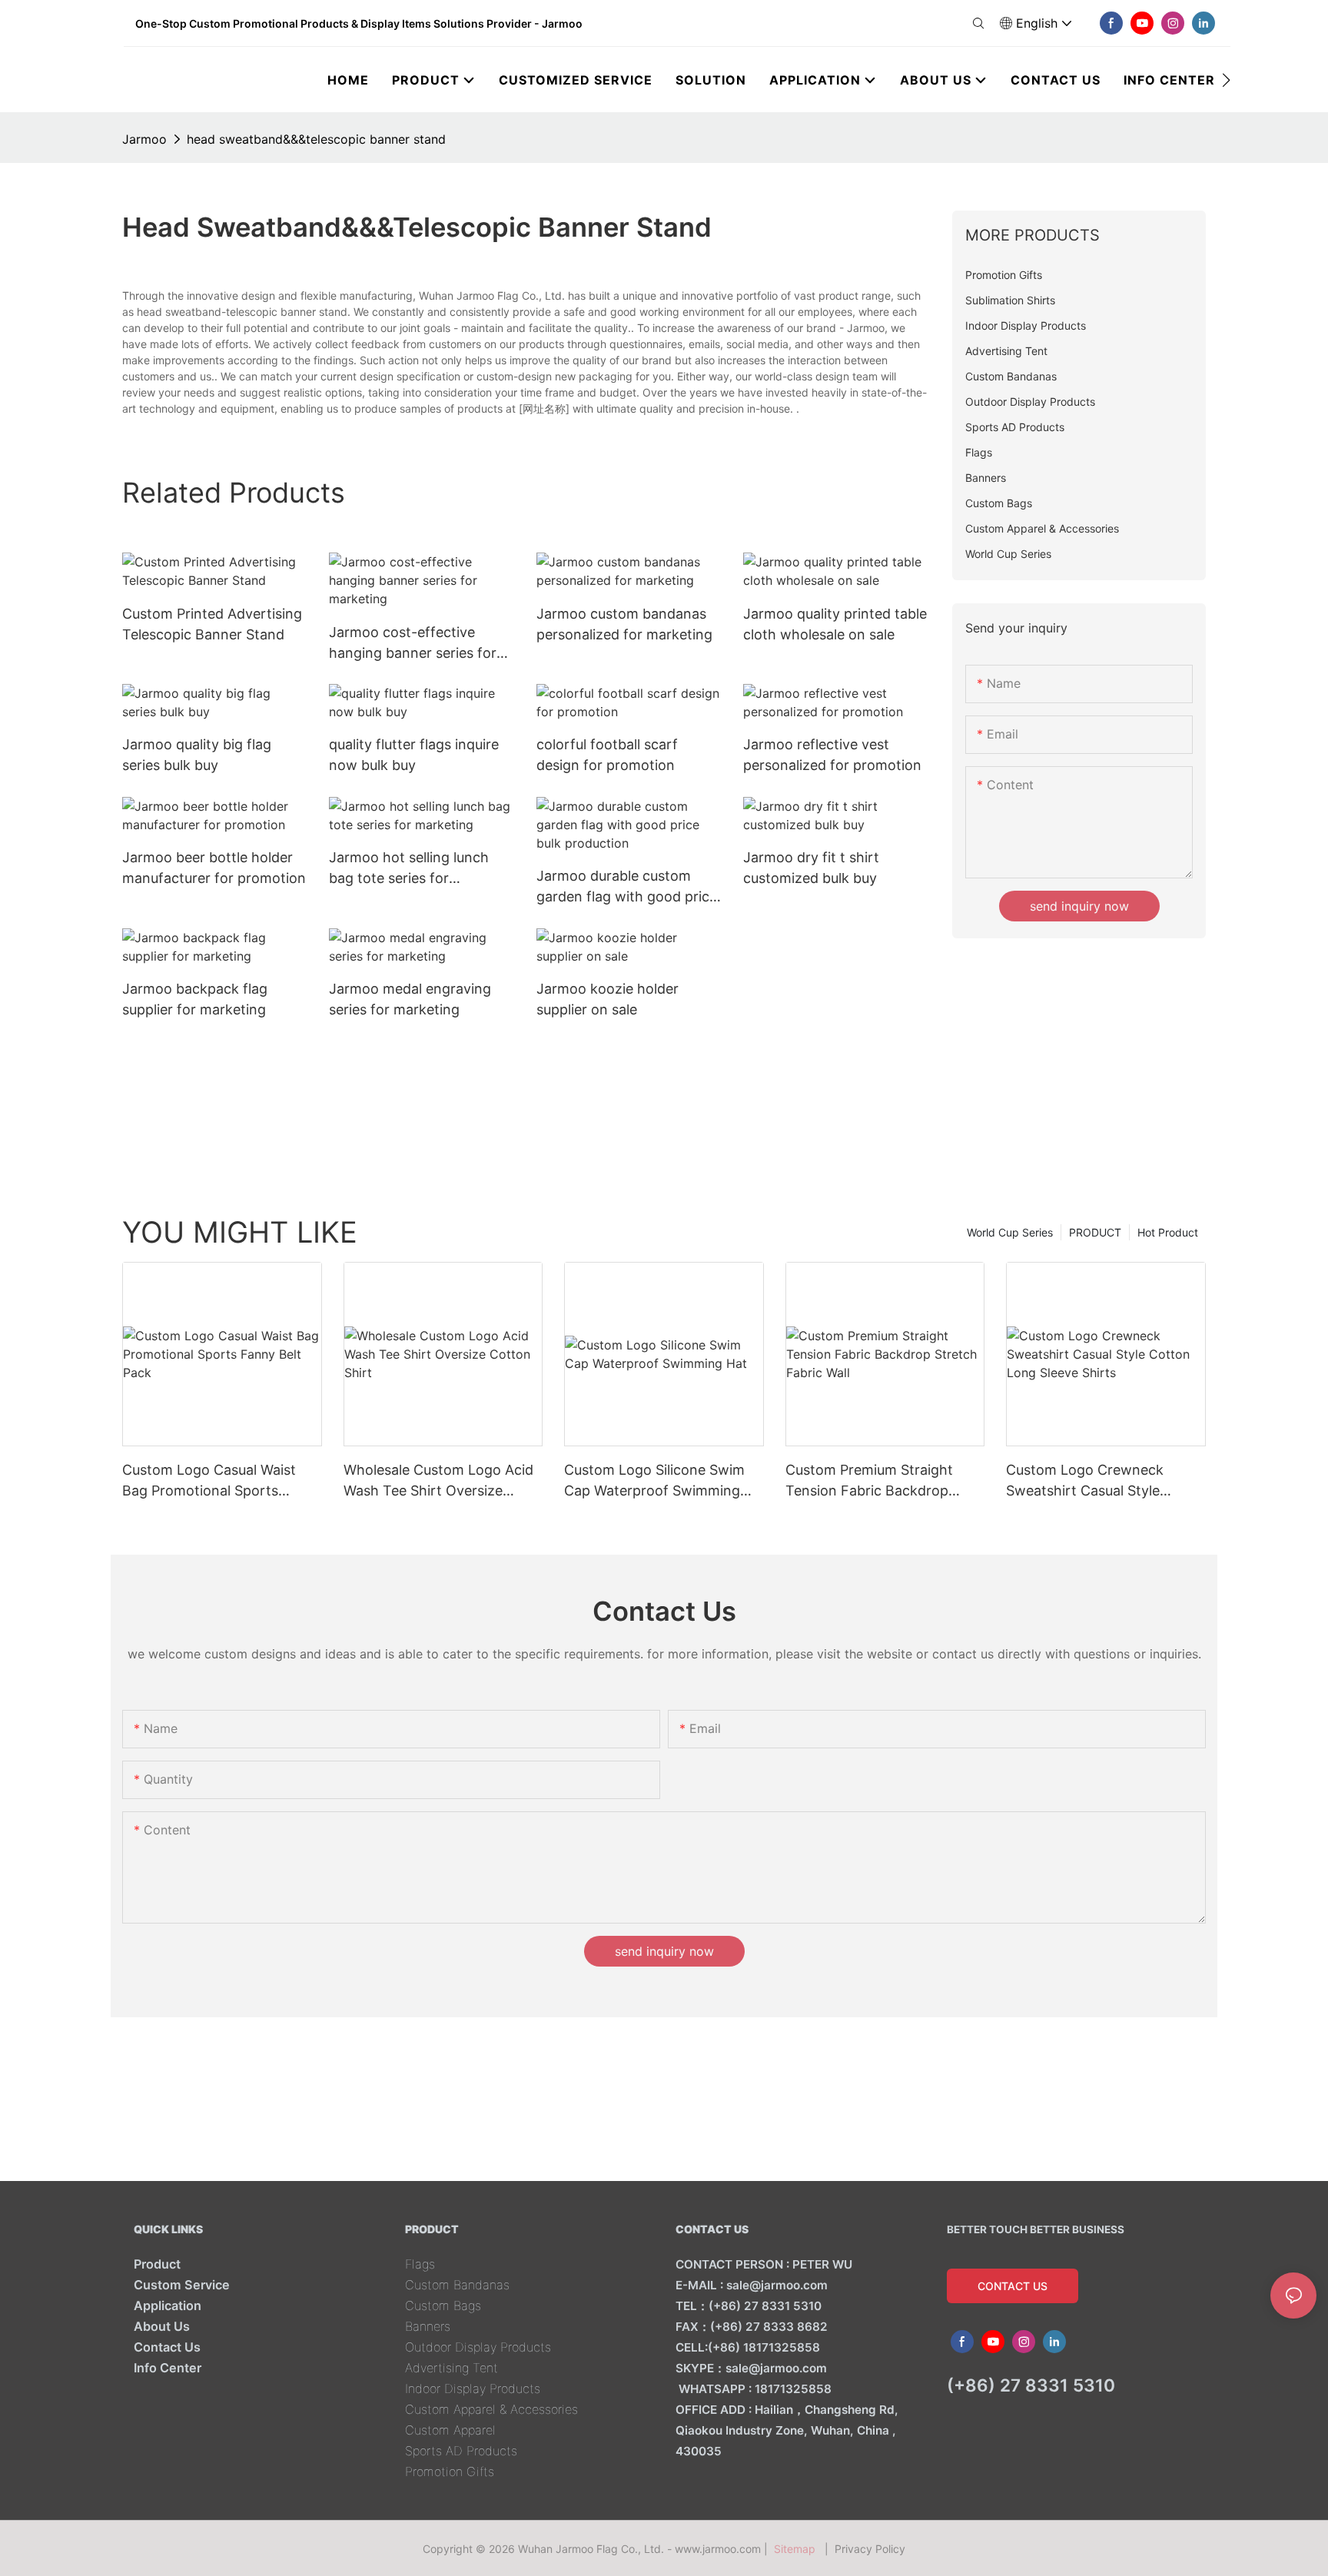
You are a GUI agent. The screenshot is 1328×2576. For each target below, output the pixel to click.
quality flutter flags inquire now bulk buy (414, 755)
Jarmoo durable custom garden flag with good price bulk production (627, 887)
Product (157, 2264)
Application (168, 2305)
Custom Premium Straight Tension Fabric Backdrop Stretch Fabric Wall (869, 1481)
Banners (428, 2326)
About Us (162, 2326)
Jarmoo (144, 139)
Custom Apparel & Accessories (491, 2409)
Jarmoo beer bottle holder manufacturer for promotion (214, 868)
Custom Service (182, 2285)
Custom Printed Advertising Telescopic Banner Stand (212, 624)
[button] (1226, 80)
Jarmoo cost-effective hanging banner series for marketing (413, 644)
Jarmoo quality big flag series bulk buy (197, 755)
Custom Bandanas (457, 2285)
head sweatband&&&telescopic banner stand (316, 139)
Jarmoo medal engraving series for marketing (410, 999)
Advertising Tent (452, 2368)
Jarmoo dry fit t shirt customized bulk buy (811, 868)
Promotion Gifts (450, 2471)
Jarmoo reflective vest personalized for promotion (832, 755)
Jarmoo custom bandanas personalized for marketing (624, 624)
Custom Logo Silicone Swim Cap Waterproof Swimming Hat (654, 1481)
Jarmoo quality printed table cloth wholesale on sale (835, 624)
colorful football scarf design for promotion (607, 755)
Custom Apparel (450, 2430)
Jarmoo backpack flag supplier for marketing (195, 999)
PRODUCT (1095, 1232)
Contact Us (167, 2347)
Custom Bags (443, 2305)
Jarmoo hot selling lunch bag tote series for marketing (409, 869)
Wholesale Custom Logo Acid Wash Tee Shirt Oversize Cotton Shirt (438, 1481)
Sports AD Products (461, 2451)
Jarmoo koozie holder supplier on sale (608, 999)
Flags (420, 2264)
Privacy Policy (870, 2549)
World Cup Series (1010, 1232)
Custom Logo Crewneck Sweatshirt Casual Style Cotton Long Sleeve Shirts (1092, 1481)
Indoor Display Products (473, 2388)
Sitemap (798, 2549)
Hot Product (1168, 1232)
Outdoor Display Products (478, 2347)
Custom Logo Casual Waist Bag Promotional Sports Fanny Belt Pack (209, 1481)
